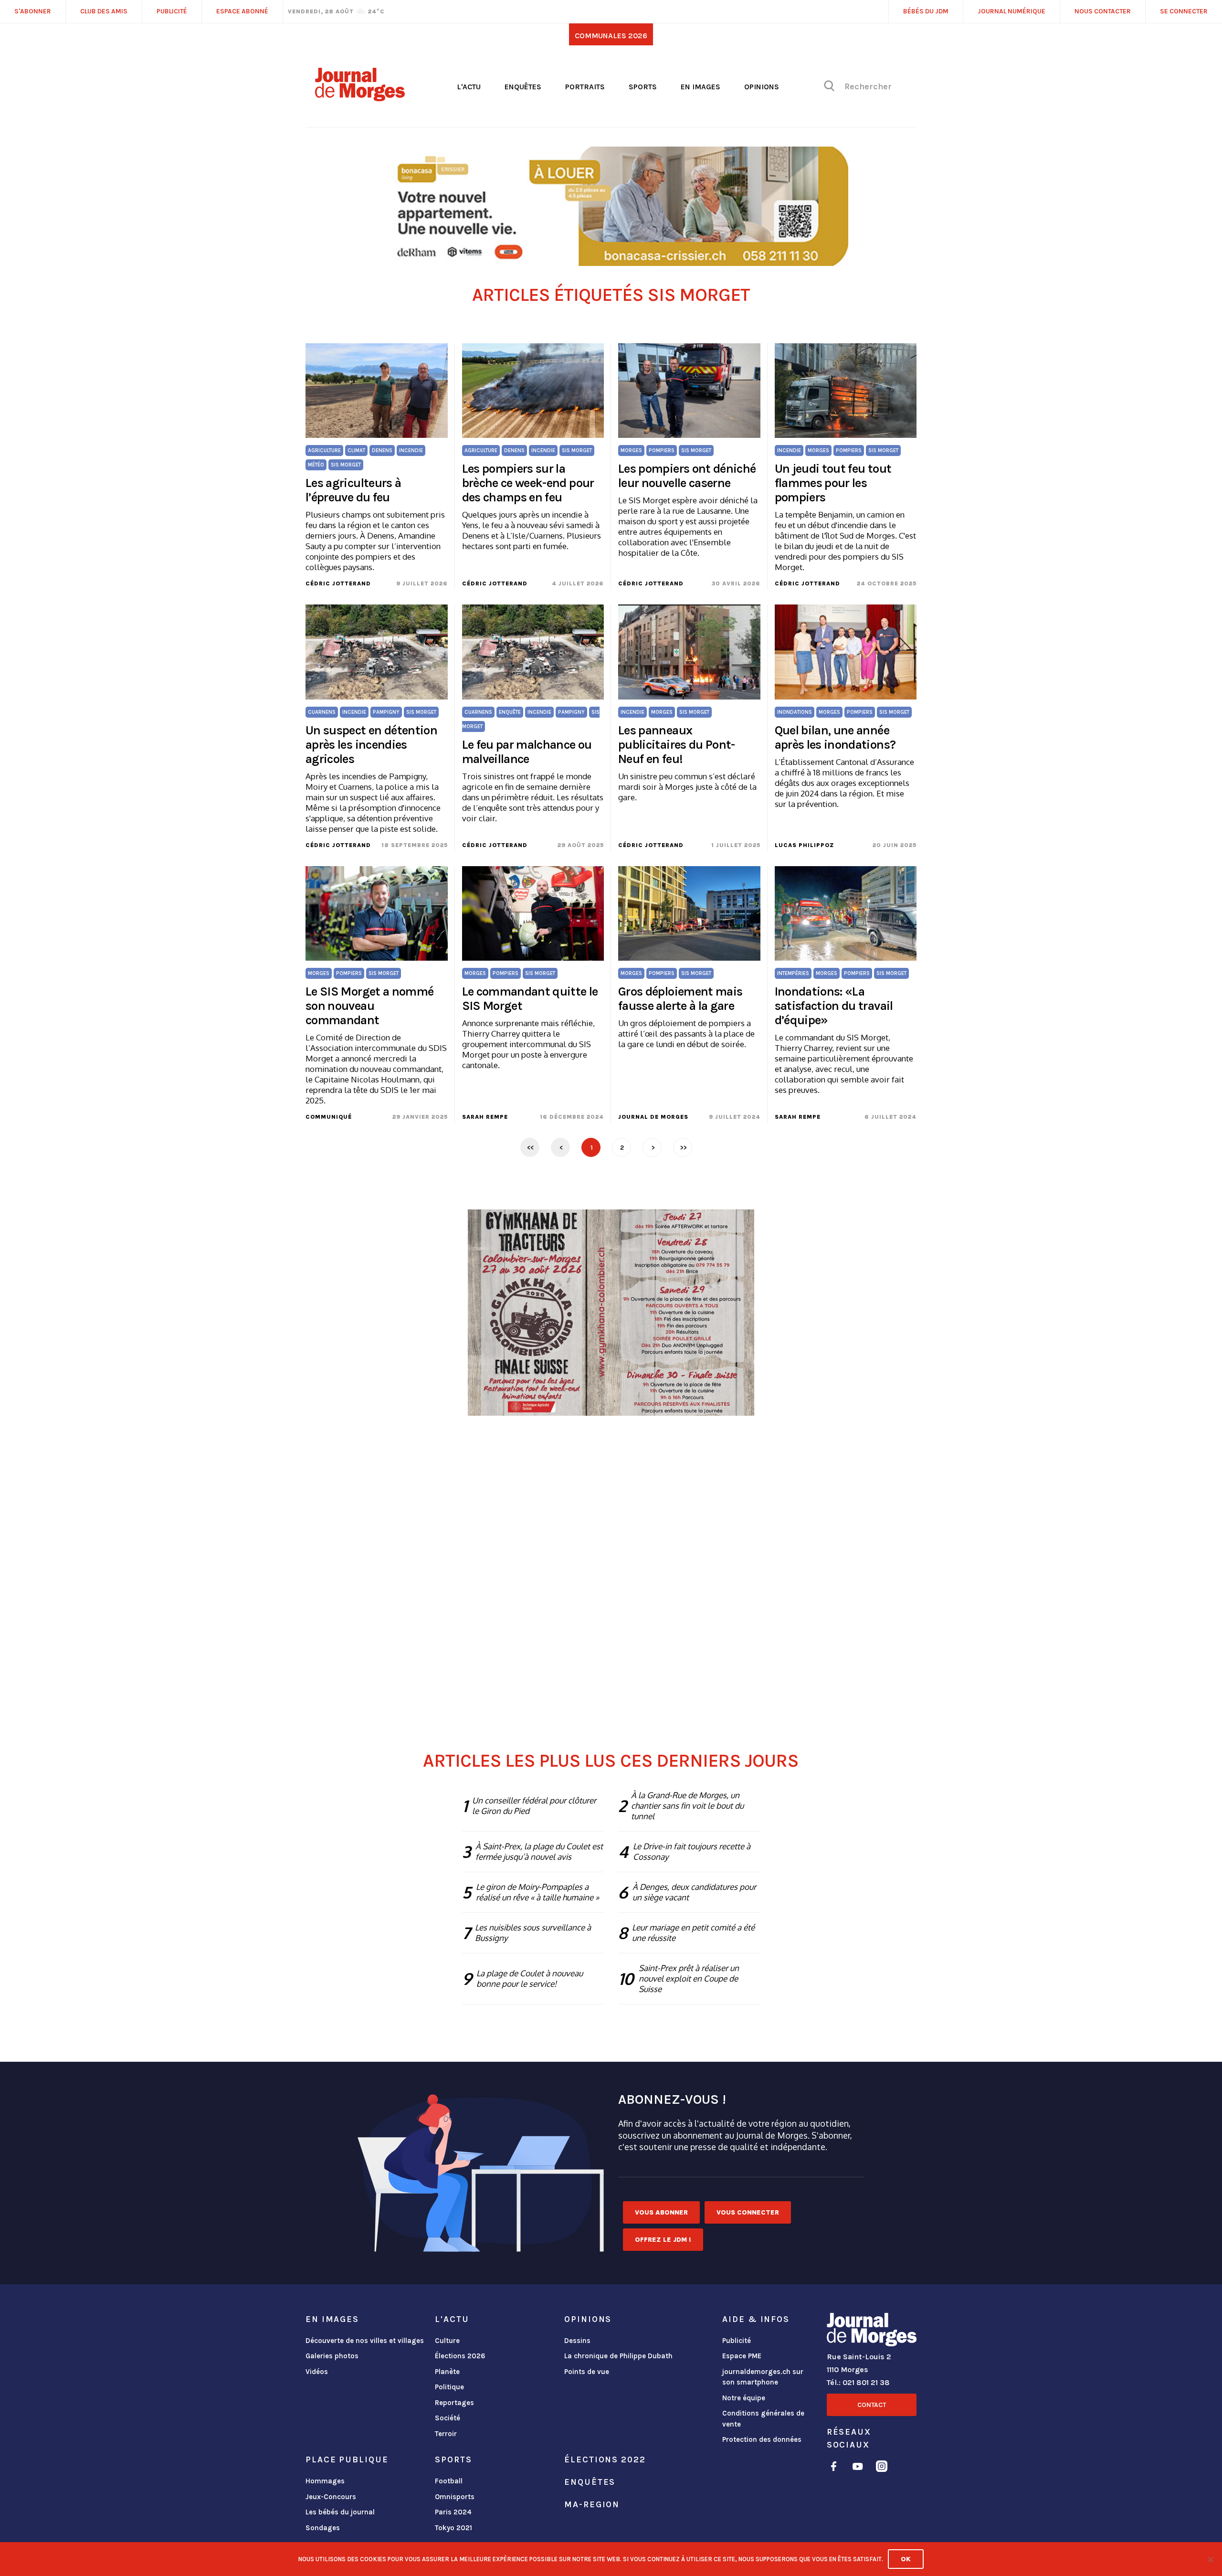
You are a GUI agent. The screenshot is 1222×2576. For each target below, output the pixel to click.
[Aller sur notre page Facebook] (834, 2468)
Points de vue (587, 2372)
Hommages (325, 2481)
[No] (1210, 2559)
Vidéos (317, 2372)
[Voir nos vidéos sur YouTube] (858, 2468)
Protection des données (762, 2439)
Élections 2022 (605, 2459)
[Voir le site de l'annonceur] (611, 206)
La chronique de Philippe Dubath (618, 2356)
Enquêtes (523, 87)
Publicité (737, 2341)
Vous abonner (661, 2212)
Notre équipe (744, 2398)
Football (449, 2481)
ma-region (592, 2504)
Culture (447, 2341)
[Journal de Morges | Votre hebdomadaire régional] (360, 98)
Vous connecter (748, 2212)
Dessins (577, 2341)
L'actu (469, 87)
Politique (449, 2387)
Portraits (585, 87)
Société (448, 2418)
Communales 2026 (611, 36)
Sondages (323, 2528)
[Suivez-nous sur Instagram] (882, 2468)
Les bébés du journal (340, 2512)
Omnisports (455, 2497)
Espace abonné (242, 11)
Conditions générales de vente (763, 2419)
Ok (906, 2559)
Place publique (347, 2459)
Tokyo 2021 (453, 2528)
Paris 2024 (453, 2512)
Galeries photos (332, 2356)
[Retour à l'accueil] (872, 2332)
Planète (447, 2372)
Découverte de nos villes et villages (365, 2341)
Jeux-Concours (331, 2497)
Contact (872, 2405)
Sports (643, 87)
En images (701, 87)
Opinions (762, 87)
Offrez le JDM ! (663, 2240)
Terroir (446, 2434)
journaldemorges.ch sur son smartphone (763, 2377)
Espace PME (742, 2356)
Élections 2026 (460, 2356)
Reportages (454, 2403)
